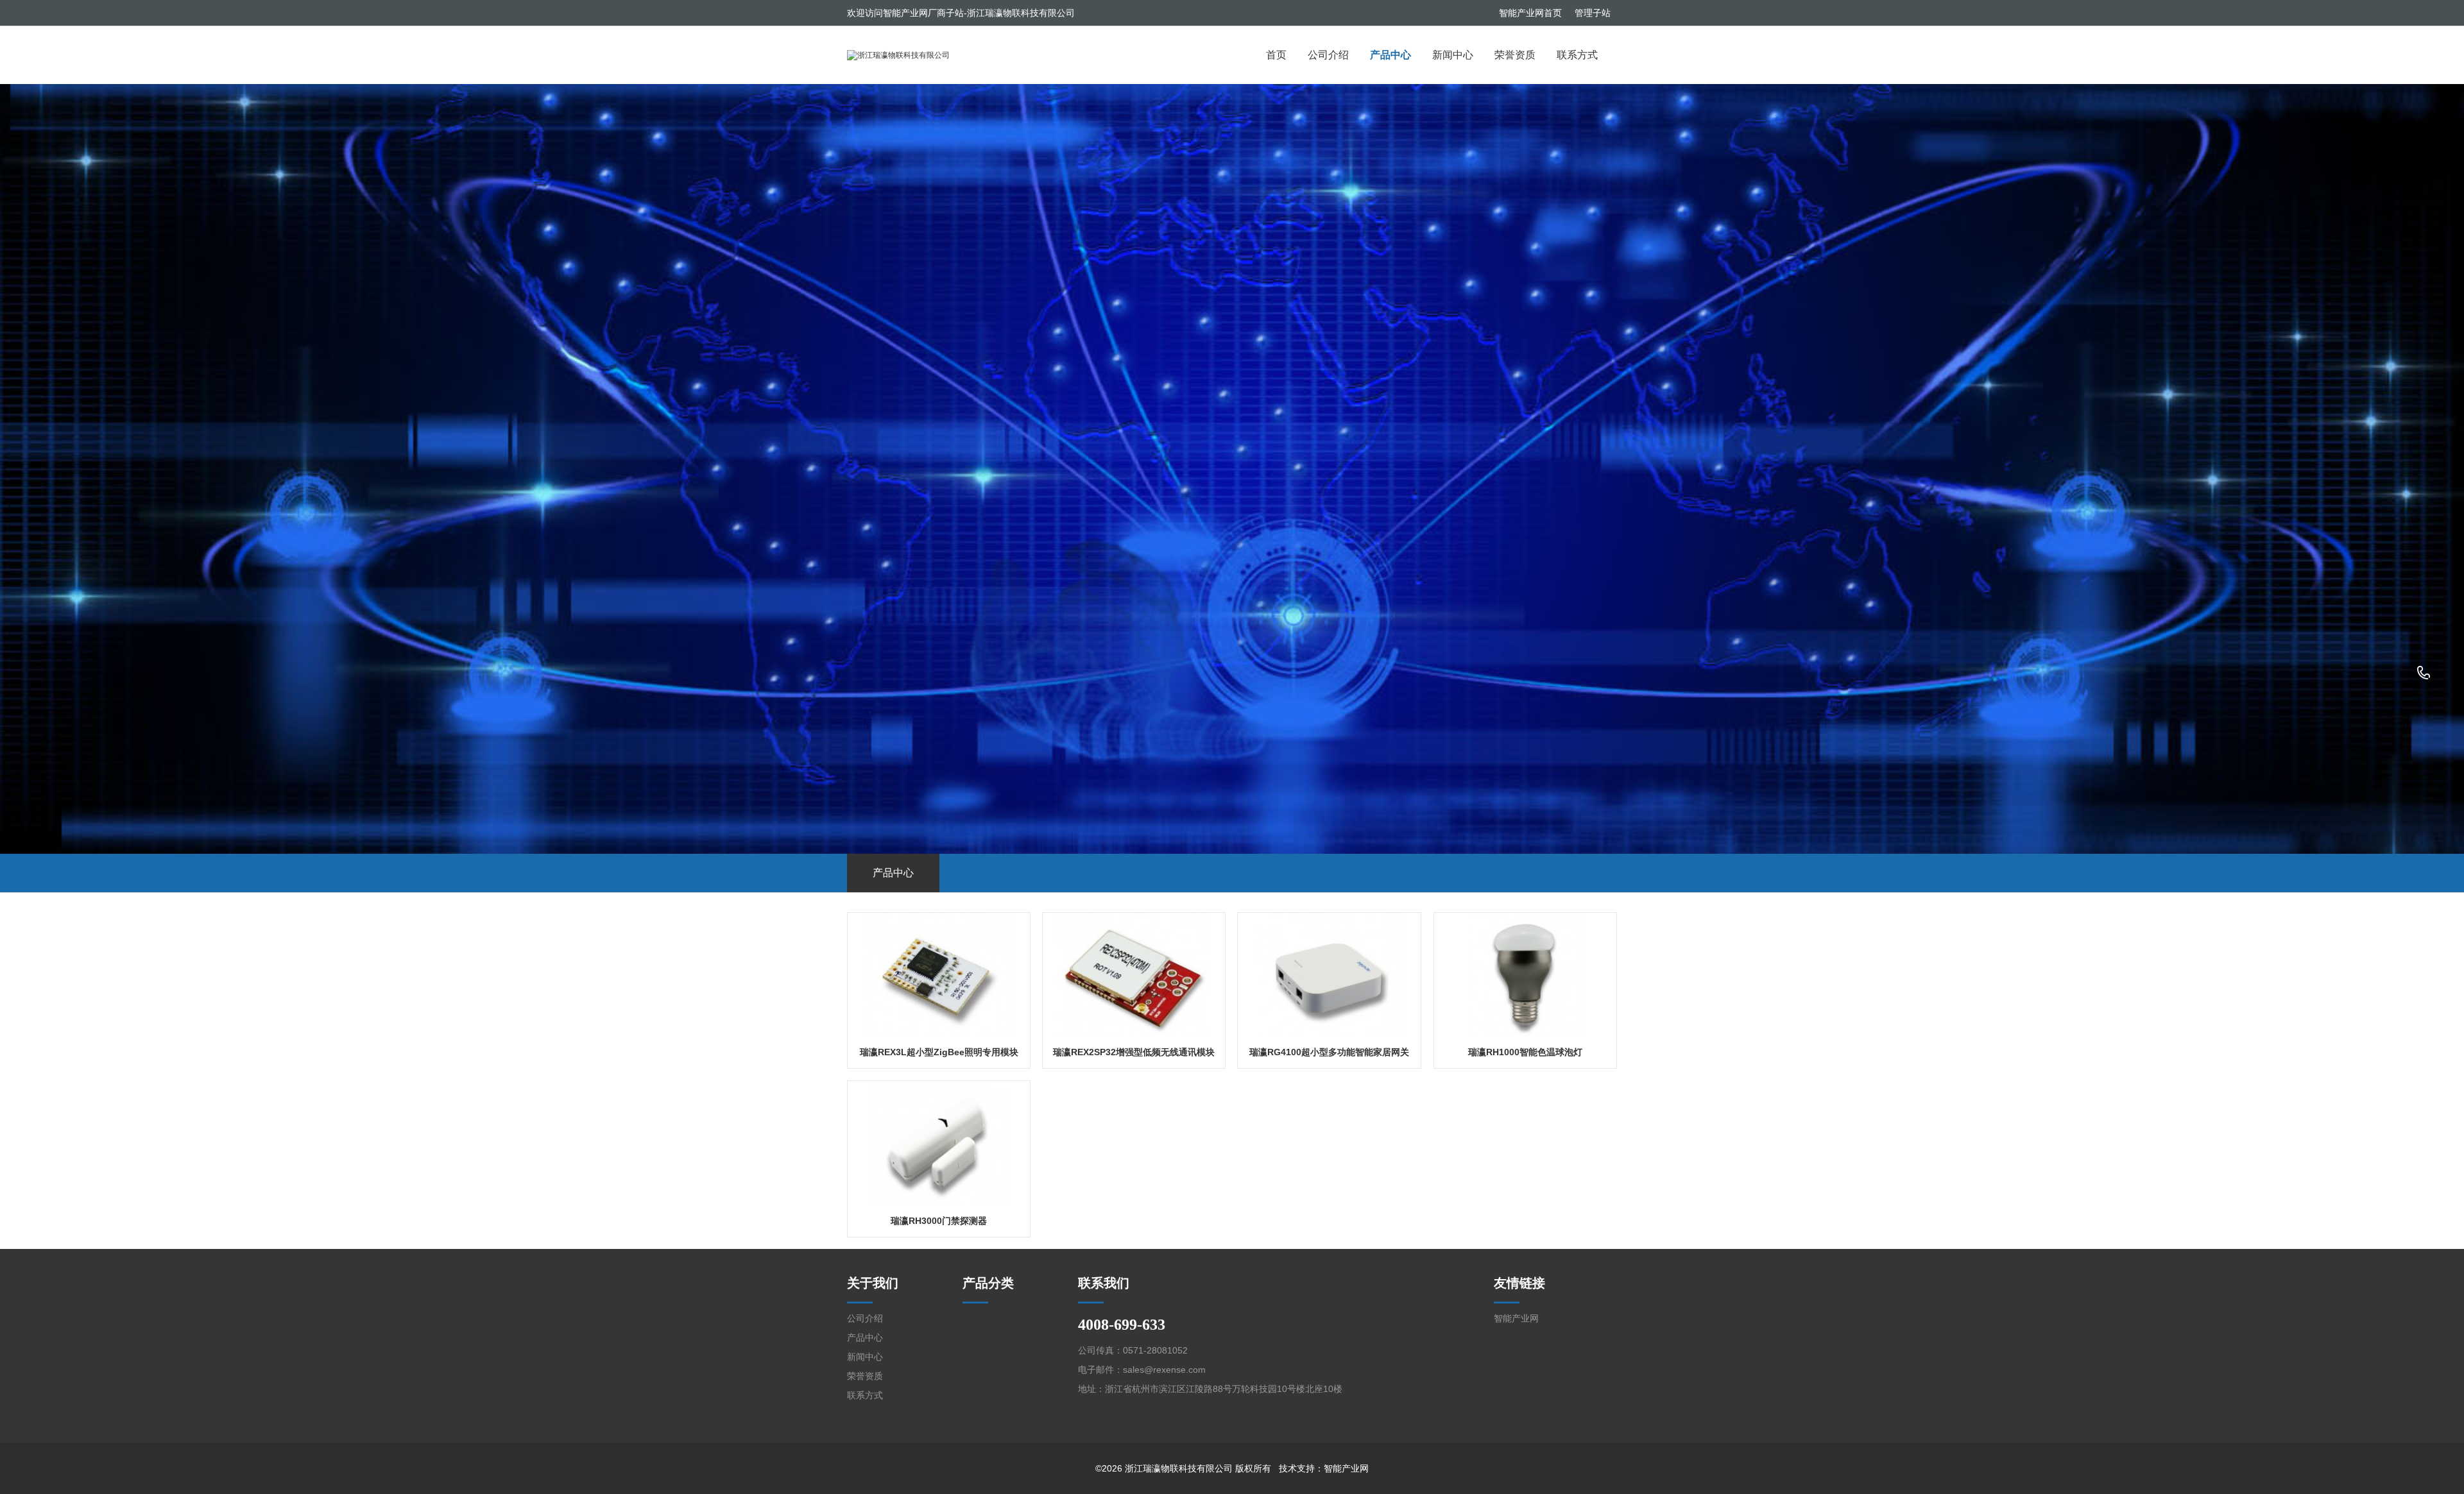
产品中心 (1390, 55)
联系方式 (1577, 55)
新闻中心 (1453, 55)
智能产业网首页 (1530, 13)
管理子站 (1593, 13)
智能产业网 (1516, 1318)
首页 (1276, 55)
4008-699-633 (2424, 674)
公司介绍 (1328, 55)
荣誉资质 (1515, 55)
